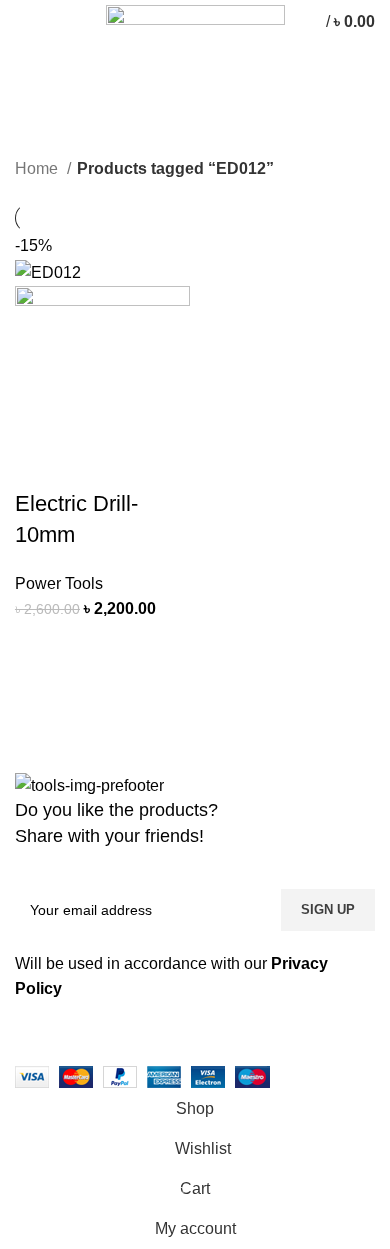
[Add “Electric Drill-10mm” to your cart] (40, 647)
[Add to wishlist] (40, 697)
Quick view (148, 647)
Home (38, 168)
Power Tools (59, 583)
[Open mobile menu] (24, 22)
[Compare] (94, 647)
